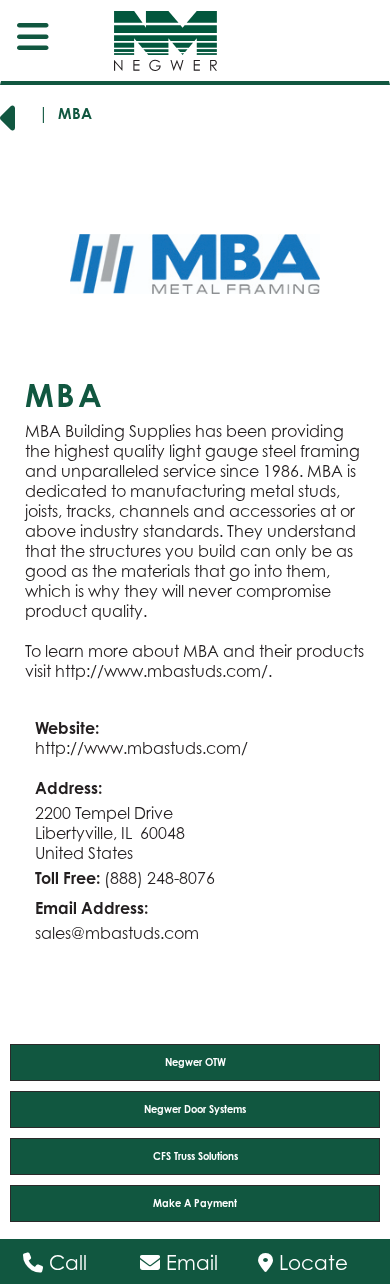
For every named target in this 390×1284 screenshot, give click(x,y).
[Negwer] (148, 41)
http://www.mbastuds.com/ (161, 671)
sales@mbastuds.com (117, 933)
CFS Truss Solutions (195, 1156)
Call (65, 1263)
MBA (75, 113)
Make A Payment (195, 1203)
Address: (68, 788)
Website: (67, 728)
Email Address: (91, 908)
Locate (310, 1263)
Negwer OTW (195, 1062)
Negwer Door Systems (195, 1109)
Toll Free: (67, 878)
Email (189, 1263)
